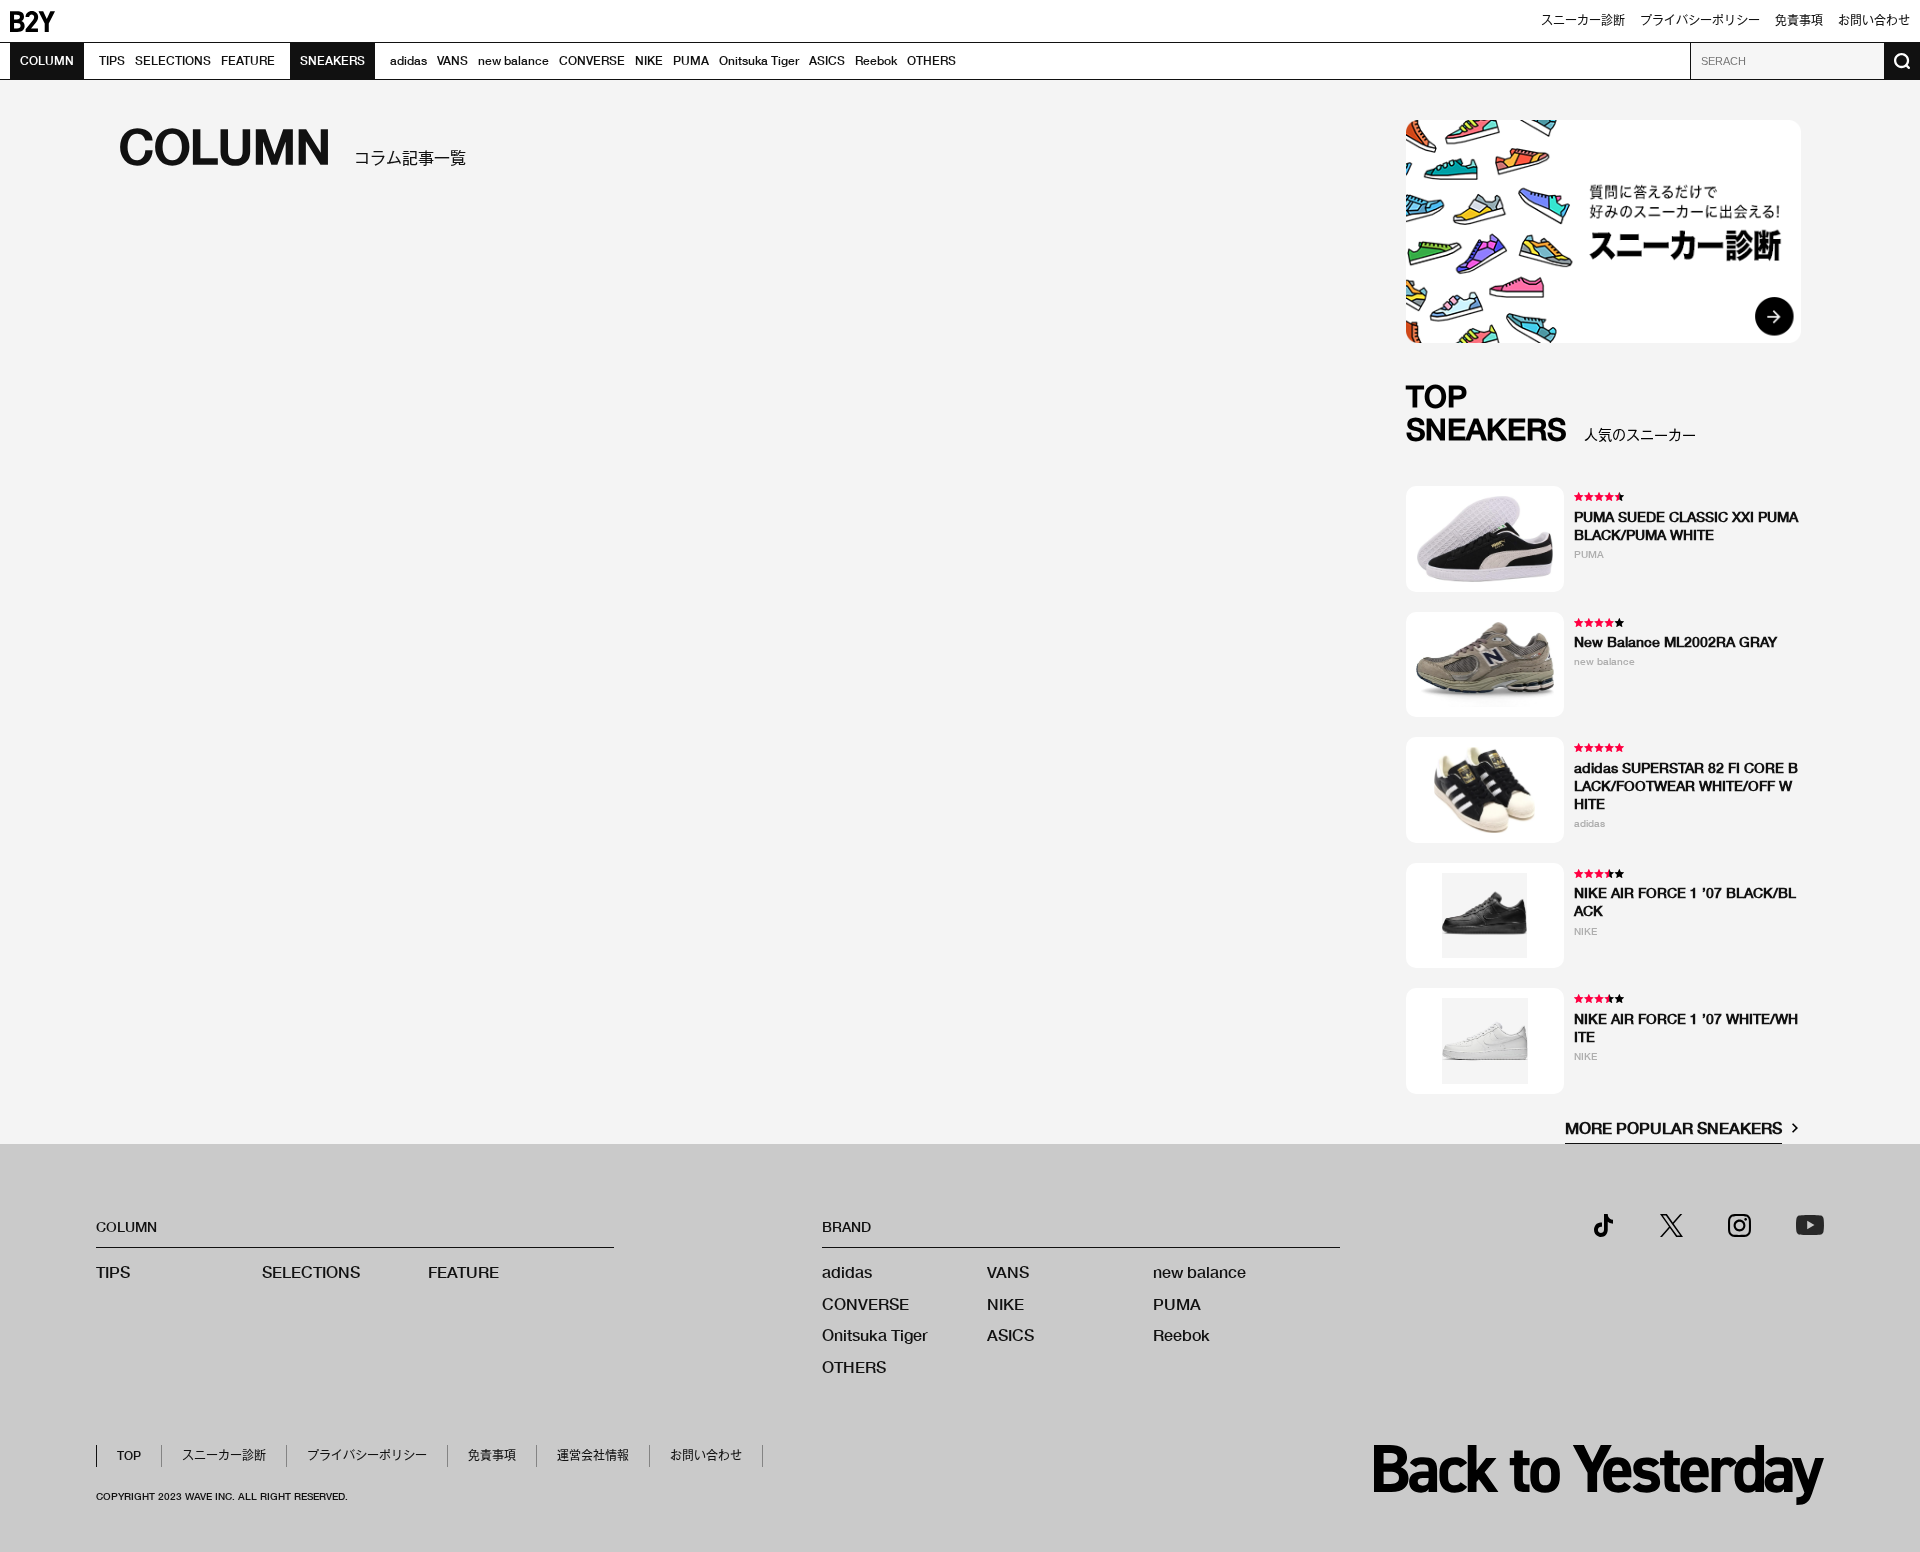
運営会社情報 (593, 1455)
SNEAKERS (332, 60)
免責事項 (1799, 20)
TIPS (112, 60)
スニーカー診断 (1583, 20)
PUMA (691, 60)
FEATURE (248, 60)
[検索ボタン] (1902, 61)
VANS (452, 60)
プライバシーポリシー (1700, 20)
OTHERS (931, 60)
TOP (129, 1455)
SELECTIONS (173, 60)
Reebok (876, 60)
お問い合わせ (1874, 20)
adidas (408, 60)
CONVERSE (592, 60)
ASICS (827, 60)
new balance (513, 60)
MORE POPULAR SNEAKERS (1673, 1127)
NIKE (649, 60)
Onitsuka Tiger (759, 60)
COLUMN (47, 60)
